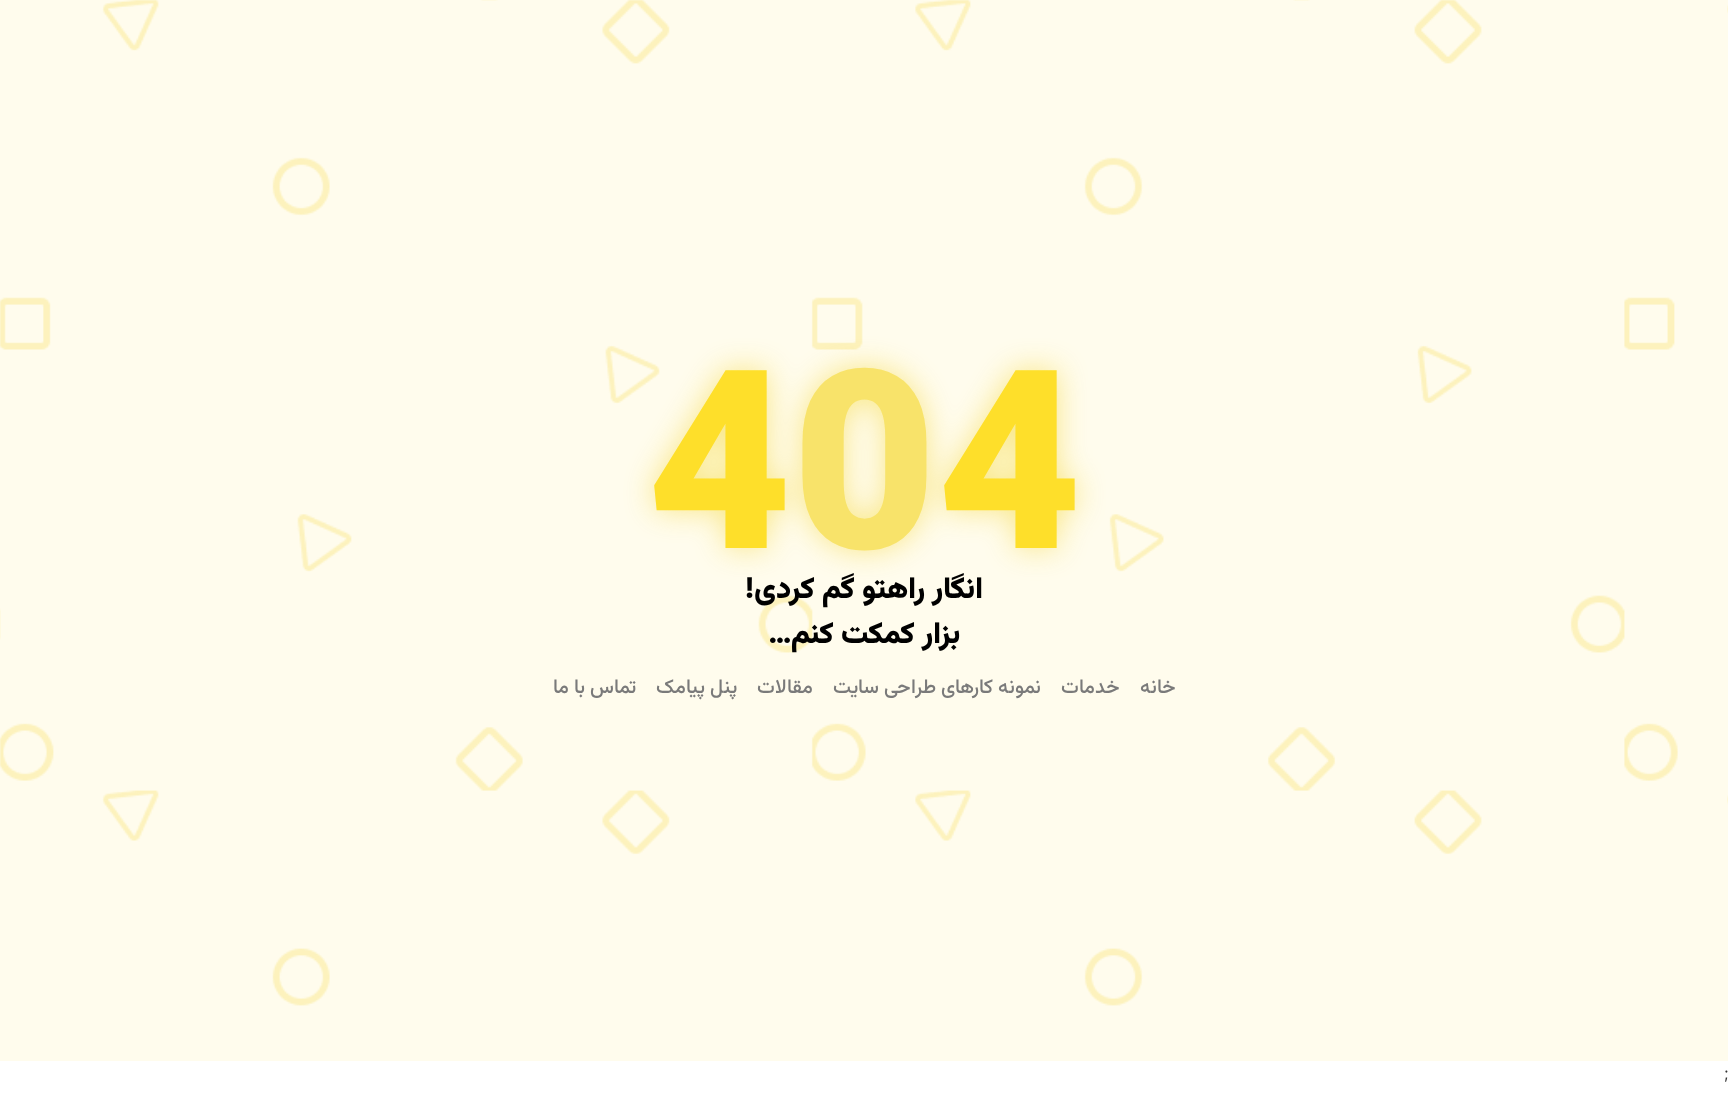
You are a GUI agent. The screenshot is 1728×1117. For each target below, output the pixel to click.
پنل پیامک (696, 688)
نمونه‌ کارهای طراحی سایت (937, 688)
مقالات (785, 688)
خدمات (1090, 688)
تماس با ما (594, 688)
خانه (1158, 688)
